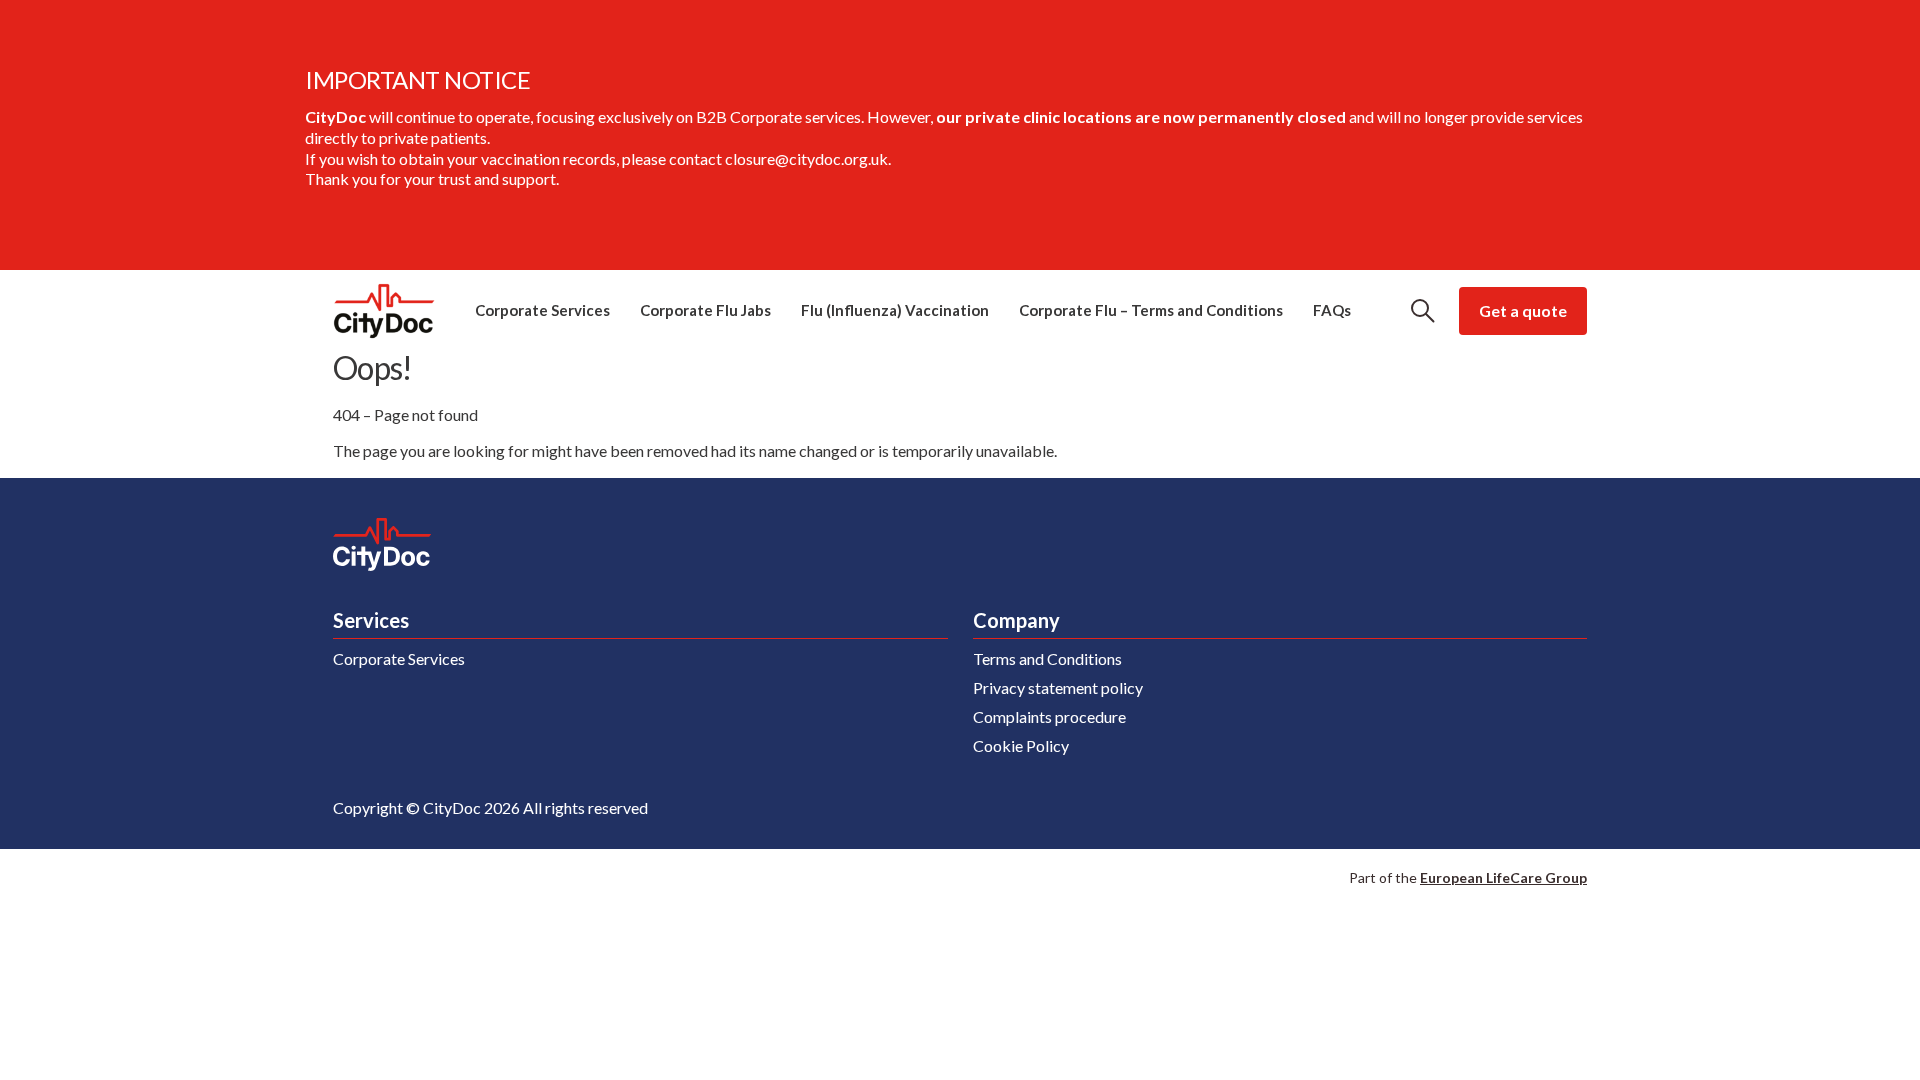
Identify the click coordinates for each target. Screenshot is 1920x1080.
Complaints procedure (1049, 716)
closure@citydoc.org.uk (806, 158)
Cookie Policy (1021, 745)
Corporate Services (542, 310)
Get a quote (1523, 310)
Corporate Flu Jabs (705, 310)
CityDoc (384, 311)
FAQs (1332, 310)
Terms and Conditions (1047, 658)
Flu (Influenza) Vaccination (895, 310)
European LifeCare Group (1503, 877)
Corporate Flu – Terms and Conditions (1151, 310)
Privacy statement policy (1058, 687)
